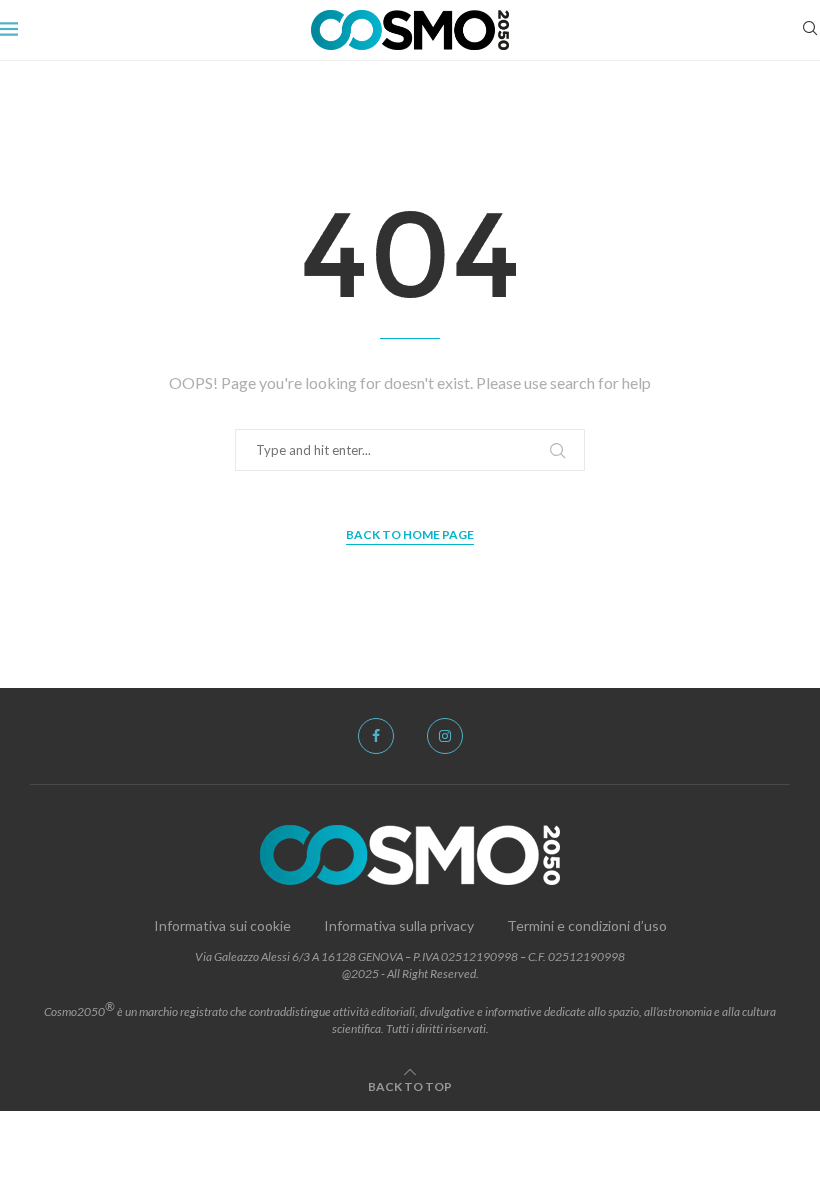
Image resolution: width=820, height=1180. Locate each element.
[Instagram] (445, 736)
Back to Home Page (410, 534)
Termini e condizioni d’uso (587, 925)
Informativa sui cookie (222, 925)
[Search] (810, 29)
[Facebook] (376, 736)
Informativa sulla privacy (399, 925)
